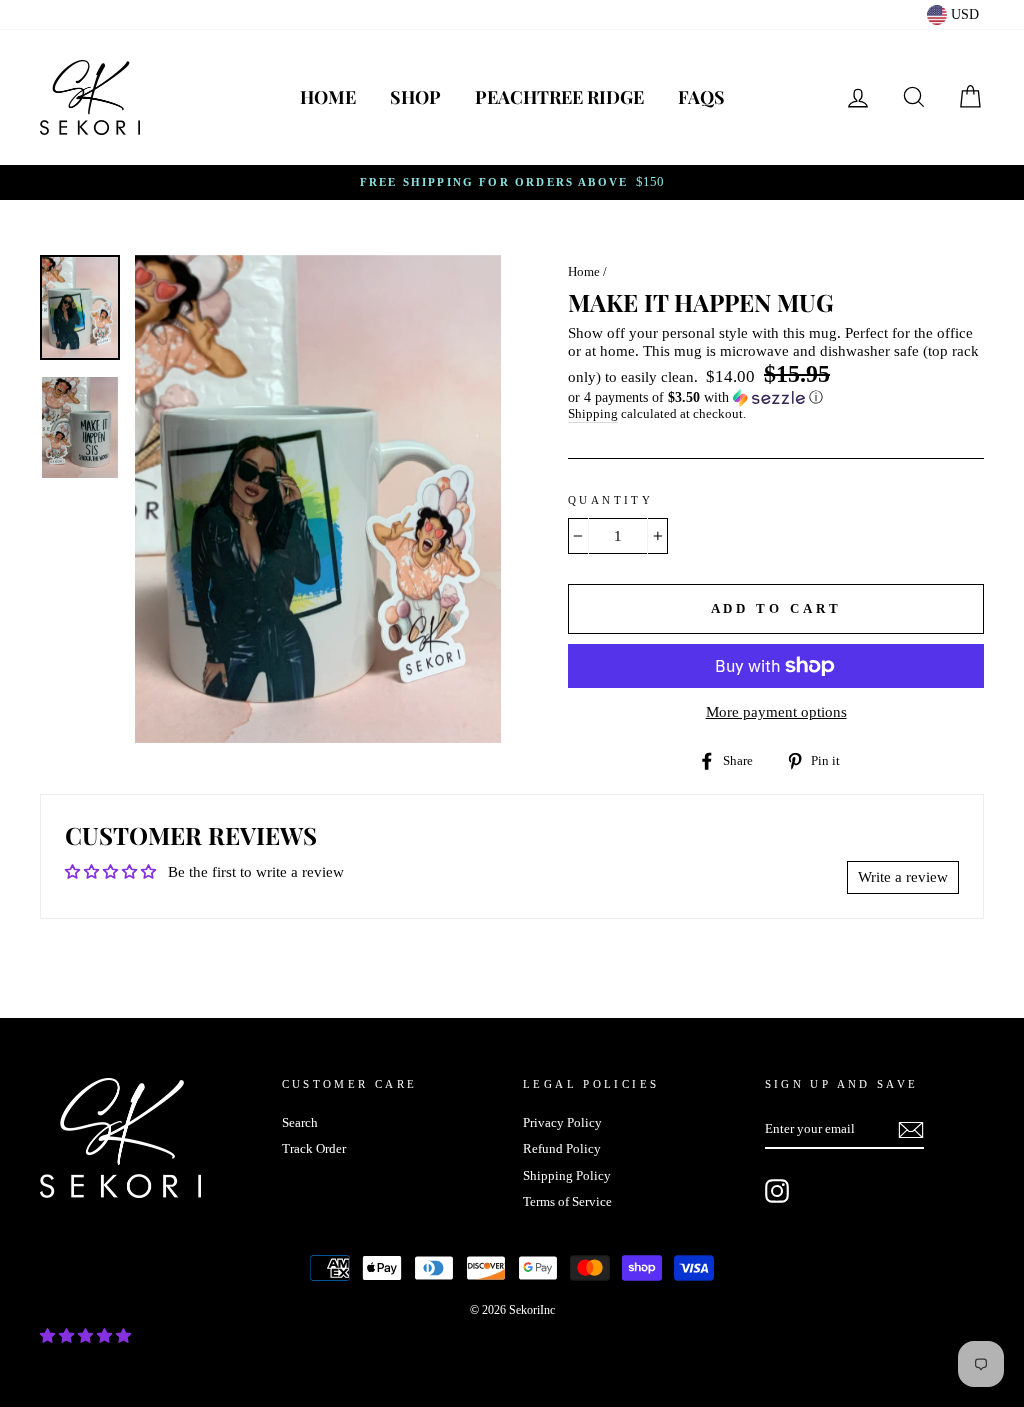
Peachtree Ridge (559, 97)
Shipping (593, 414)
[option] (512, 182)
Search (300, 1123)
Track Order (314, 1149)
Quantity (610, 500)
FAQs (701, 97)
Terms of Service (567, 1202)
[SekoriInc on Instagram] (777, 1191)
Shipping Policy (567, 1176)
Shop (415, 97)
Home (328, 97)
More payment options (776, 712)
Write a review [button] (903, 877)
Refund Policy (562, 1149)
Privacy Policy (562, 1123)
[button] (776, 398)
